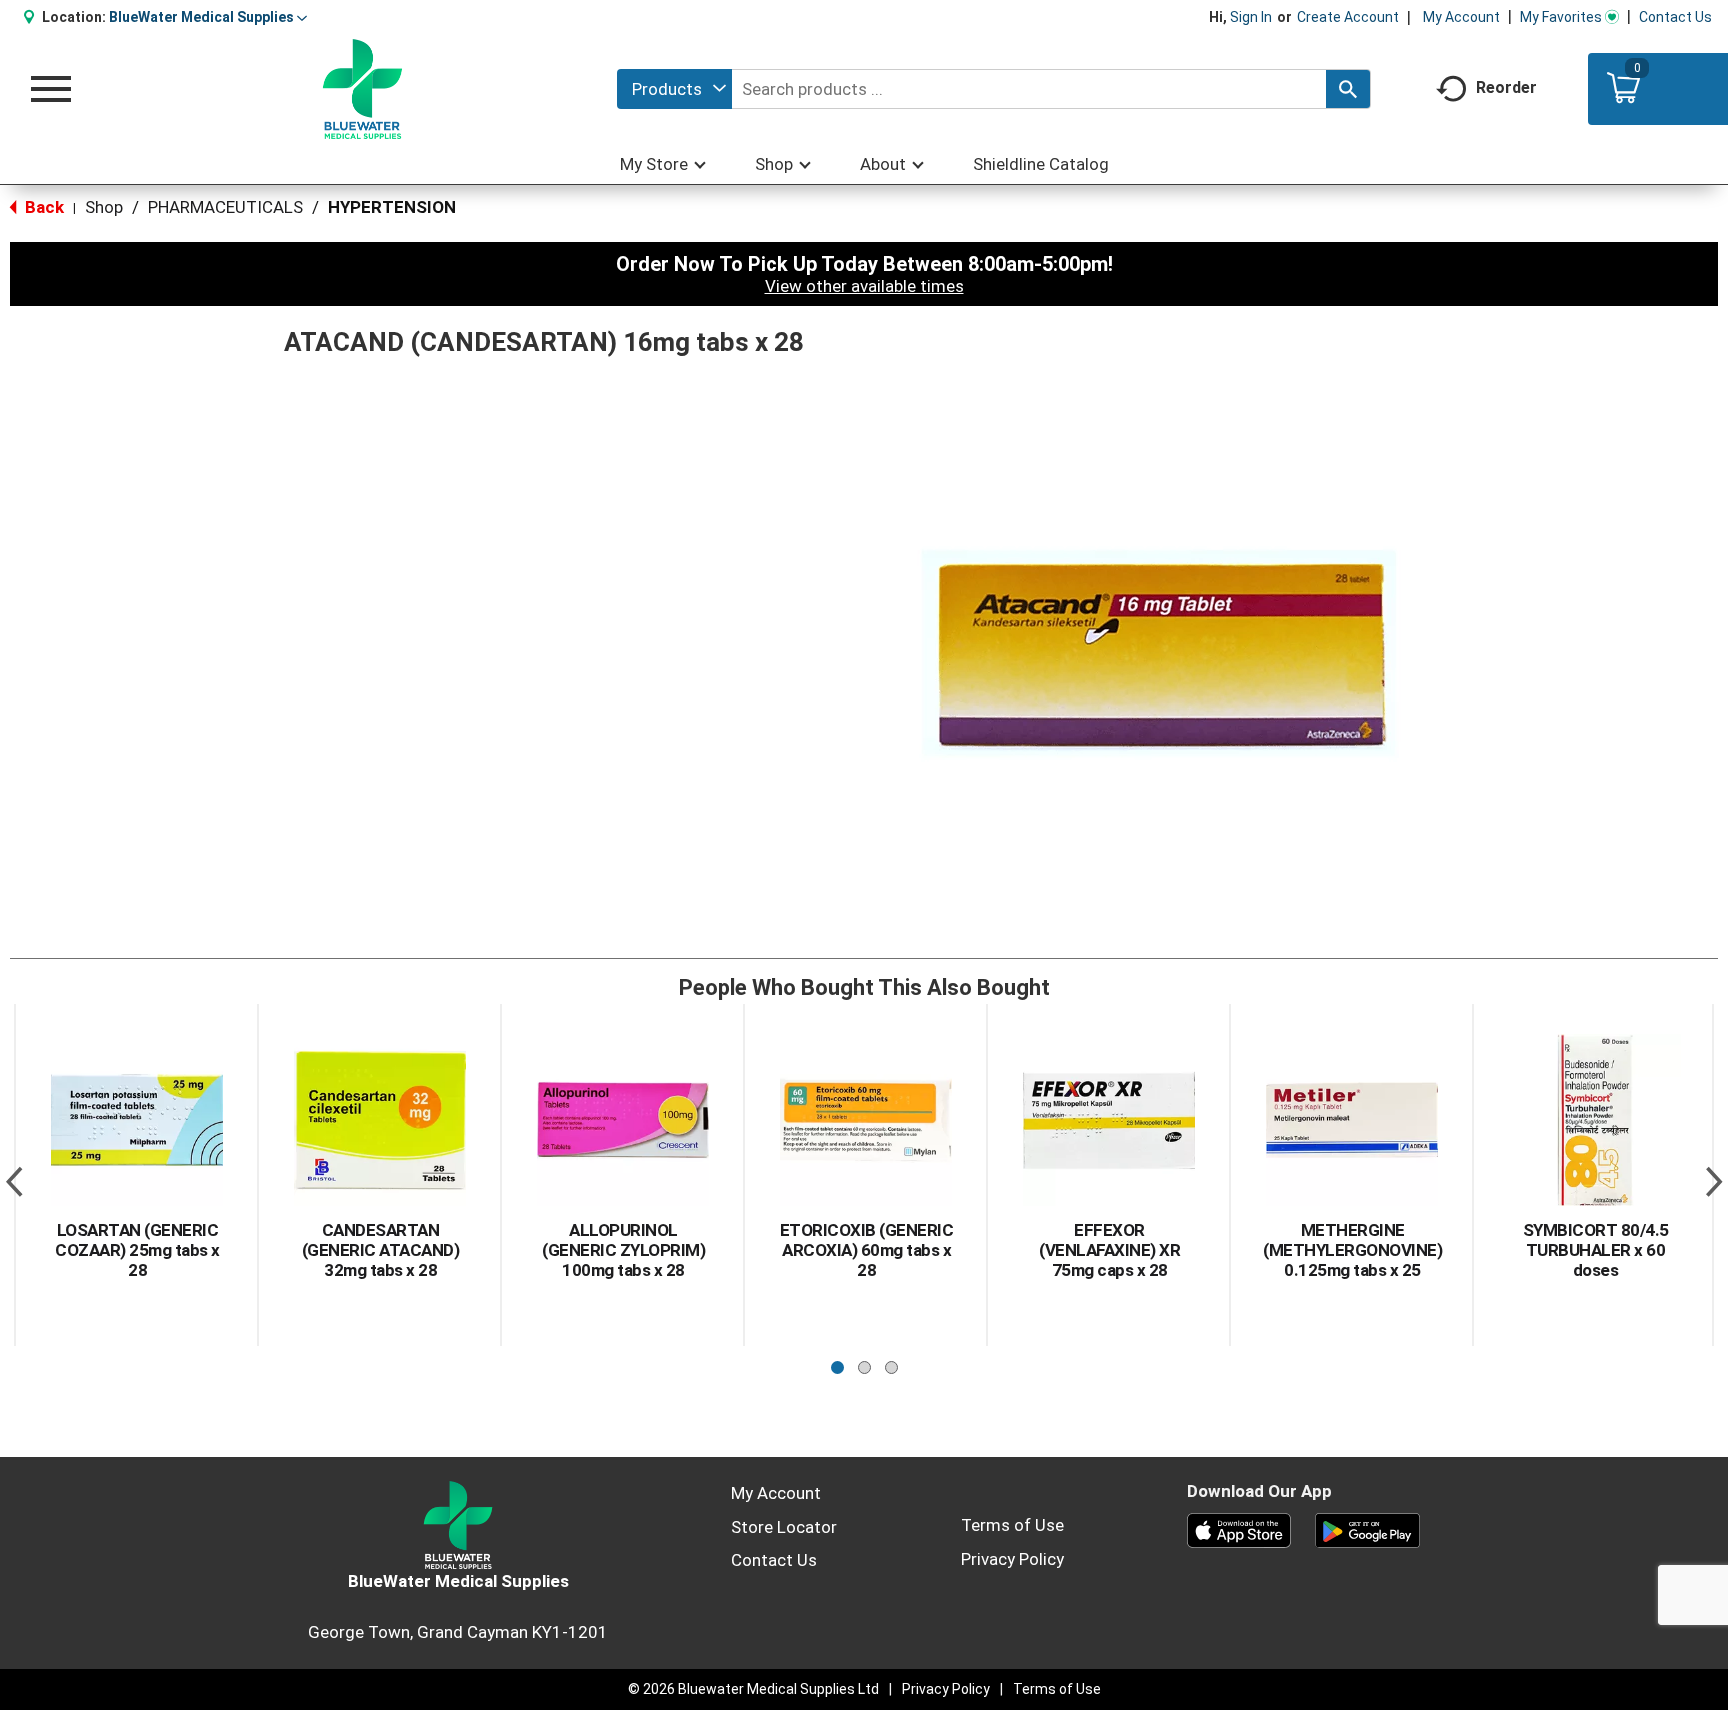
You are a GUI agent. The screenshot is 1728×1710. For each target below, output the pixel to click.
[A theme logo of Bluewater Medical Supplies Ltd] (362, 89)
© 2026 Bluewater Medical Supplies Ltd (753, 1689)
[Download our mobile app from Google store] (1367, 1529)
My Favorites (1561, 17)
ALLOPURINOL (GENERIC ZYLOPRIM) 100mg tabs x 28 (623, 1250)
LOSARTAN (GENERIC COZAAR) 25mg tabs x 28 (137, 1250)
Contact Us (1675, 17)
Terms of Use (1012, 1525)
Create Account (1348, 17)
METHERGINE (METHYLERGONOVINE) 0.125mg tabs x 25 (1352, 1250)
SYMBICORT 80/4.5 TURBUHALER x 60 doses (1596, 1250)
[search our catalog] (1348, 89)
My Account (1461, 17)
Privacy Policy (1012, 1559)
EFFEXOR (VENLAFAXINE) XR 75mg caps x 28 (1109, 1250)
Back (42, 207)
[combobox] (674, 89)
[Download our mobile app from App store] (1239, 1529)
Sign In (1251, 17)
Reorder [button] (1506, 87)
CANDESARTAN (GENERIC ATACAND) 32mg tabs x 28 (381, 1250)
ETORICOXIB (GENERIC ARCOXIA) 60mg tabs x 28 (867, 1250)
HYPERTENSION (392, 207)
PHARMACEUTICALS (225, 207)
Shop (104, 207)
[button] (208, 17)
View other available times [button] (864, 286)
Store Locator (784, 1527)
